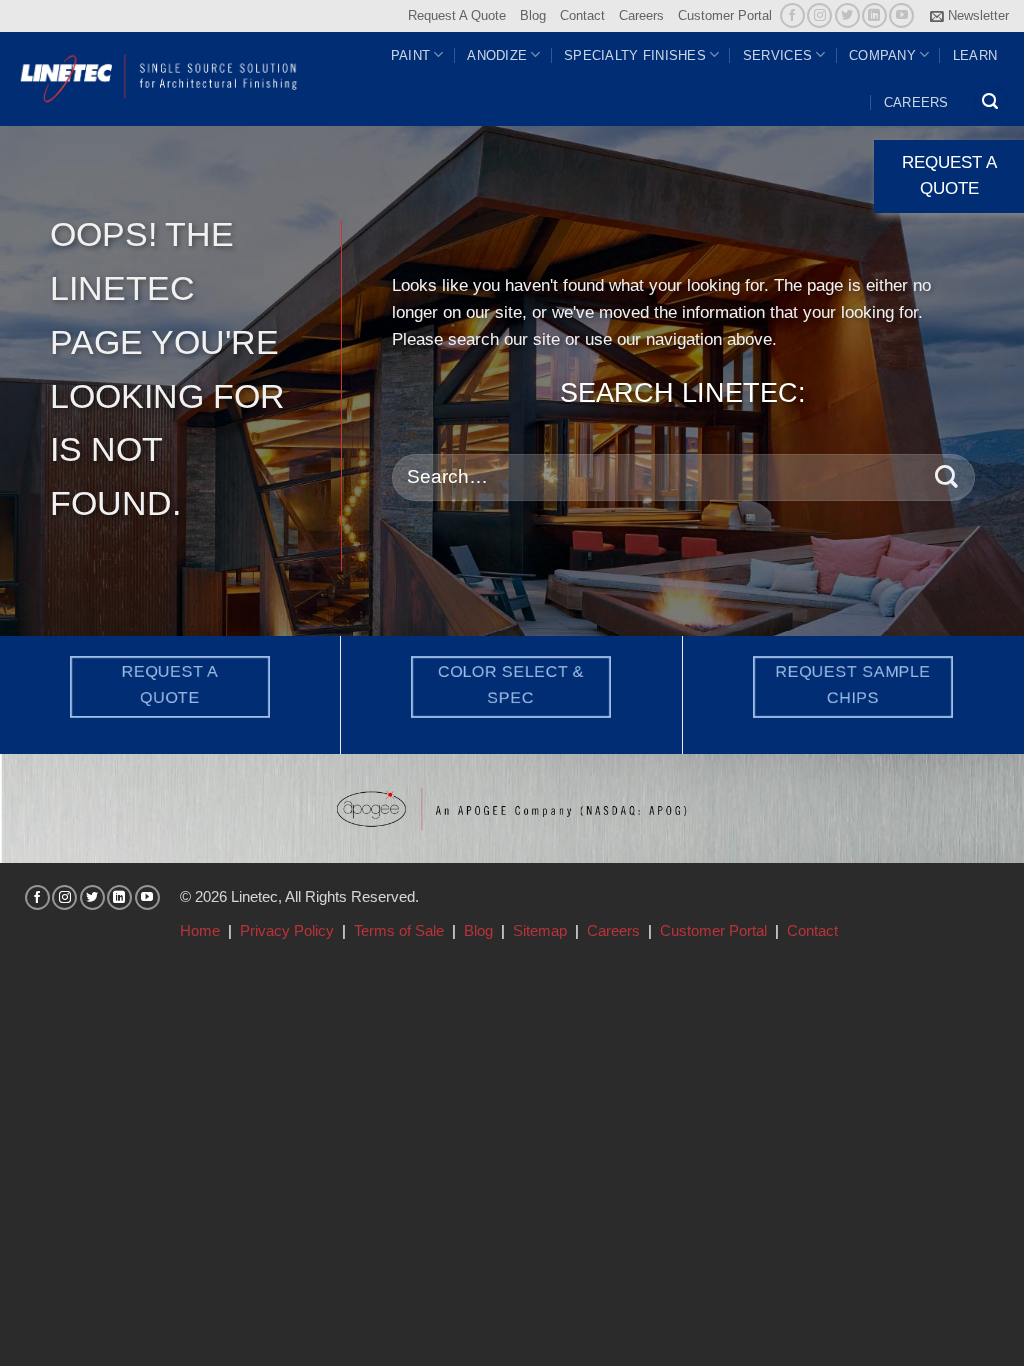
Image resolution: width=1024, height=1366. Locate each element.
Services (777, 55)
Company (882, 55)
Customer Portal (725, 15)
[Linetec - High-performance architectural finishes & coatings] (159, 78)
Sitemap (540, 930)
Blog (533, 15)
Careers (641, 15)
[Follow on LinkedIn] (874, 15)
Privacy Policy (287, 930)
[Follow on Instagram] (819, 15)
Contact (582, 15)
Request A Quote (457, 15)
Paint (410, 55)
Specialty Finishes (635, 55)
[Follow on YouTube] (901, 15)
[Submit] (946, 477)
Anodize (497, 55)
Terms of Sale (399, 930)
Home (200, 930)
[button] (969, 16)
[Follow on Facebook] (792, 15)
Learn (975, 55)
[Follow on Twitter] (847, 15)
